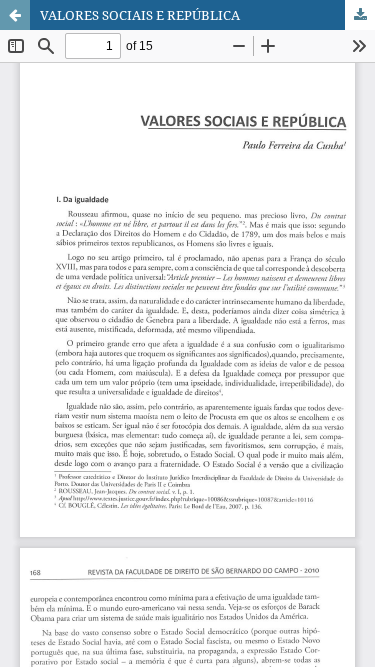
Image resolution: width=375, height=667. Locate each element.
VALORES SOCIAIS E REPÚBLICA (140, 15)
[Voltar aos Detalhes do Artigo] (15, 15)
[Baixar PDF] (360, 15)
